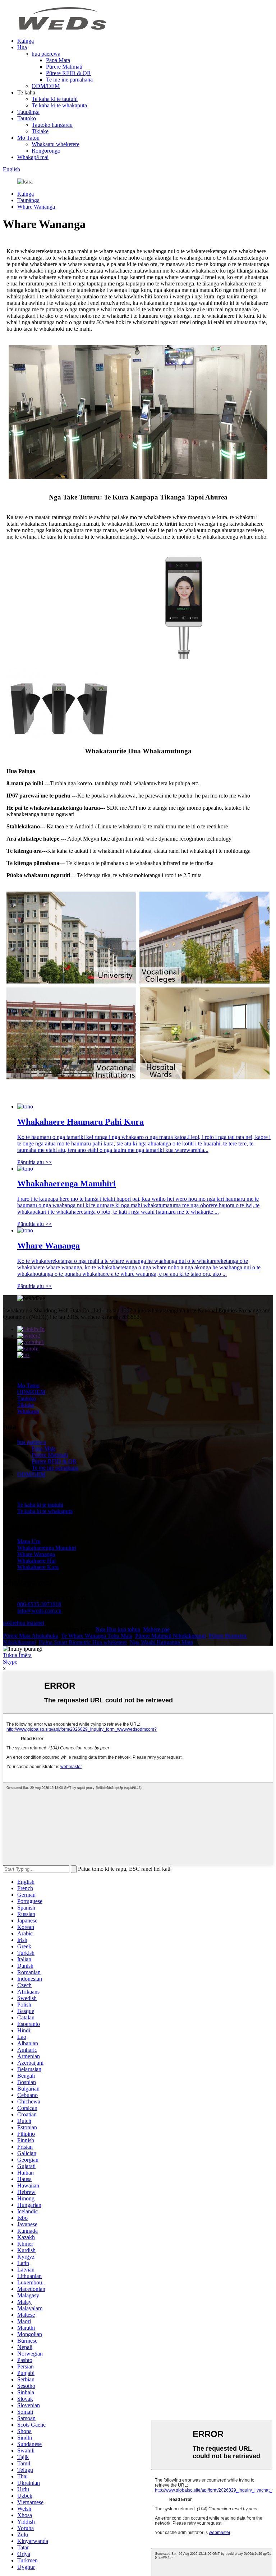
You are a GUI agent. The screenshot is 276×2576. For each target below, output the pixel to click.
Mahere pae (156, 1629)
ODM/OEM (46, 86)
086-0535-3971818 (39, 1604)
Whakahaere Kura (38, 1567)
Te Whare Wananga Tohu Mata (97, 1636)
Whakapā (28, 1411)
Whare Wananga (36, 207)
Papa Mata (58, 60)
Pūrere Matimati (64, 67)
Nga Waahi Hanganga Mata (161, 1642)
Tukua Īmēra (17, 1655)
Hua (22, 47)
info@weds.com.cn (39, 1611)
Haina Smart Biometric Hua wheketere (83, 1642)
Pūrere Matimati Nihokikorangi (171, 1636)
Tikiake (40, 131)
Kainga (26, 41)
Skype (10, 1662)
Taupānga (28, 112)
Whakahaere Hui (36, 1561)
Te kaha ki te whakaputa (59, 105)
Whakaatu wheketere (56, 144)
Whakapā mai (33, 157)
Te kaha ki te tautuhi (55, 99)
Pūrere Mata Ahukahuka (31, 1636)
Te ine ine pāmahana (69, 80)
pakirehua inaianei (24, 1623)
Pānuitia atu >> (34, 1162)
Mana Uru (29, 1541)
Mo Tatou (28, 138)
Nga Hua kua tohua (118, 1629)
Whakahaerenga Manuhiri (47, 1548)
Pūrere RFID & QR (68, 73)
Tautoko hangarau (52, 125)
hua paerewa (46, 54)
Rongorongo (46, 151)
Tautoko (27, 118)
